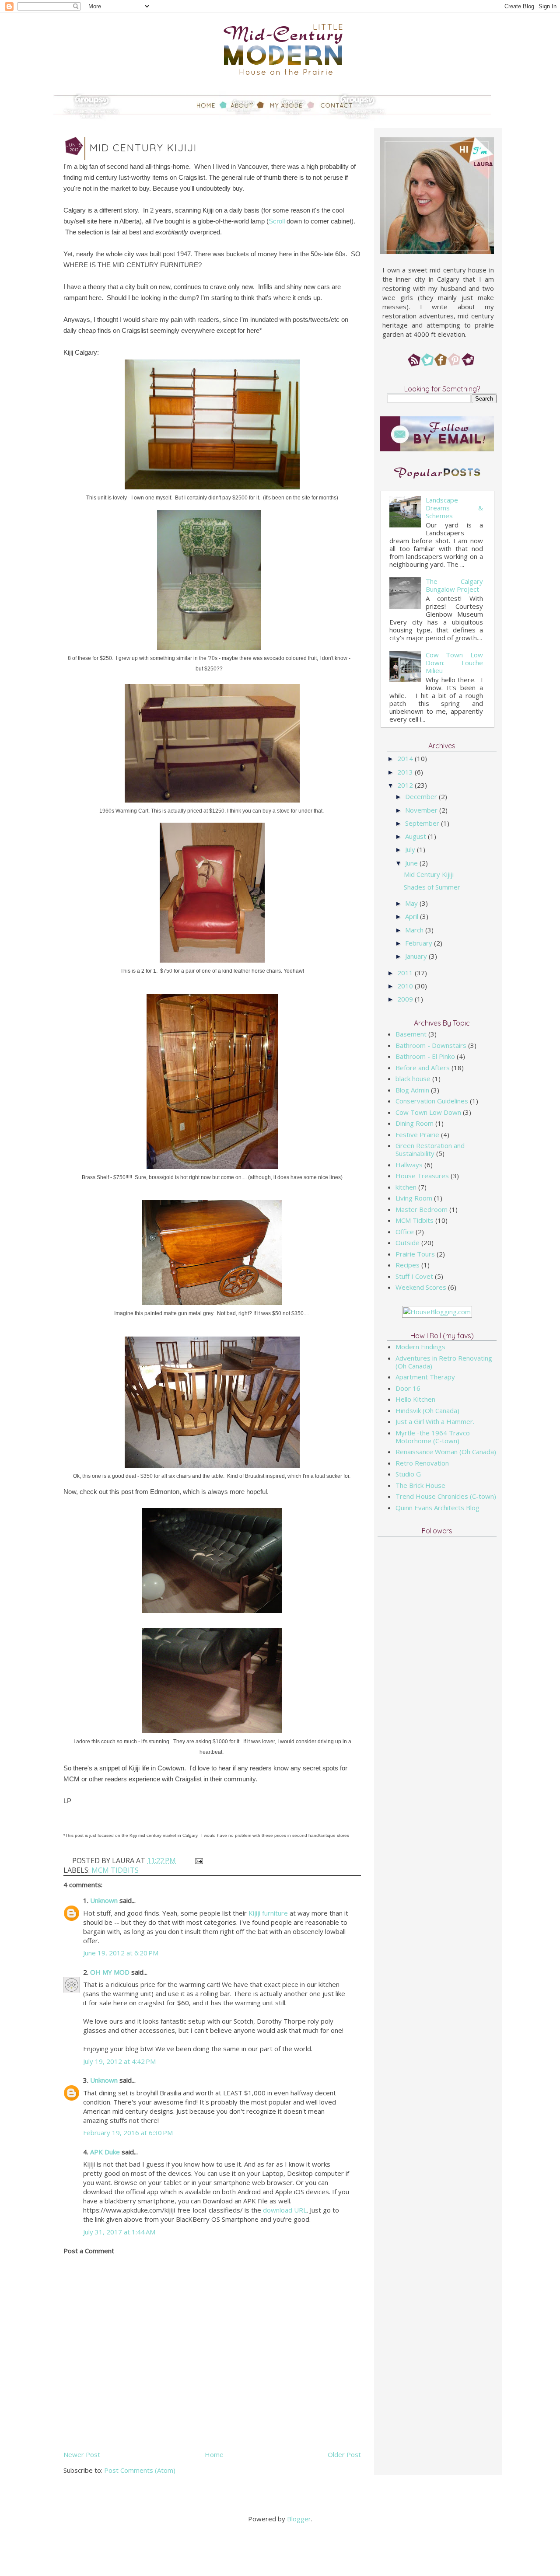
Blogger (299, 2519)
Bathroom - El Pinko (425, 1056)
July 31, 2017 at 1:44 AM (119, 2232)
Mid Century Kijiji (429, 874)
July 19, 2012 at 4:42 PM (119, 2061)
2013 (406, 772)
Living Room (414, 1198)
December (422, 796)
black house (413, 1079)
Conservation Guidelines (432, 1101)
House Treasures (422, 1176)
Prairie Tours (415, 1254)
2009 (406, 999)
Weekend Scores (421, 1287)
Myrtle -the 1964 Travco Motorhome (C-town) (433, 1437)
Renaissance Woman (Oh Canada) (446, 1452)
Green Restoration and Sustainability (430, 1149)
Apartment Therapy (425, 1377)
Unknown (104, 1900)
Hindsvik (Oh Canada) (427, 1410)
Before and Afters (423, 1068)
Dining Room (415, 1123)
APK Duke (105, 2152)
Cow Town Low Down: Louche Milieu (454, 663)
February (420, 943)
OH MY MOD (110, 1972)
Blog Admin (412, 1090)
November (422, 810)
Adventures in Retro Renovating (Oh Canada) (444, 1362)
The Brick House (420, 1485)
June (412, 863)
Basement (411, 1034)
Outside (408, 1243)
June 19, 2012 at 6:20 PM (121, 1953)
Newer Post (82, 2454)
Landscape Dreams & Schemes (454, 508)
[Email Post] (198, 1860)
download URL (285, 2210)
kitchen (406, 1187)
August (416, 836)
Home (214, 2454)
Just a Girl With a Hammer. (435, 1421)
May (412, 903)
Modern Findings (420, 1347)
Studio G (408, 1474)
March (415, 930)
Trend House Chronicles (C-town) (446, 1496)
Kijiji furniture (268, 1913)
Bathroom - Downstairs (431, 1045)
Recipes (408, 1265)
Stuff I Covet (414, 1276)
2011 (406, 973)
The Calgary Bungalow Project (454, 585)
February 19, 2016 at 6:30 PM (128, 2133)
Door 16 (408, 1388)
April (413, 916)
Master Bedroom (422, 1209)
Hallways (409, 1165)
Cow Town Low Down (428, 1112)
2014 (406, 758)
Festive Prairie (417, 1134)
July (411, 849)
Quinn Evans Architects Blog (437, 1508)
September (423, 823)
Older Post (344, 2454)
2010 (406, 986)
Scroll (277, 221)
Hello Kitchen (415, 1399)
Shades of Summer (432, 887)
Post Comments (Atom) (140, 2470)
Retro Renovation (422, 1463)
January (417, 956)
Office (405, 1232)
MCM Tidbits (115, 1870)
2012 (406, 785)
